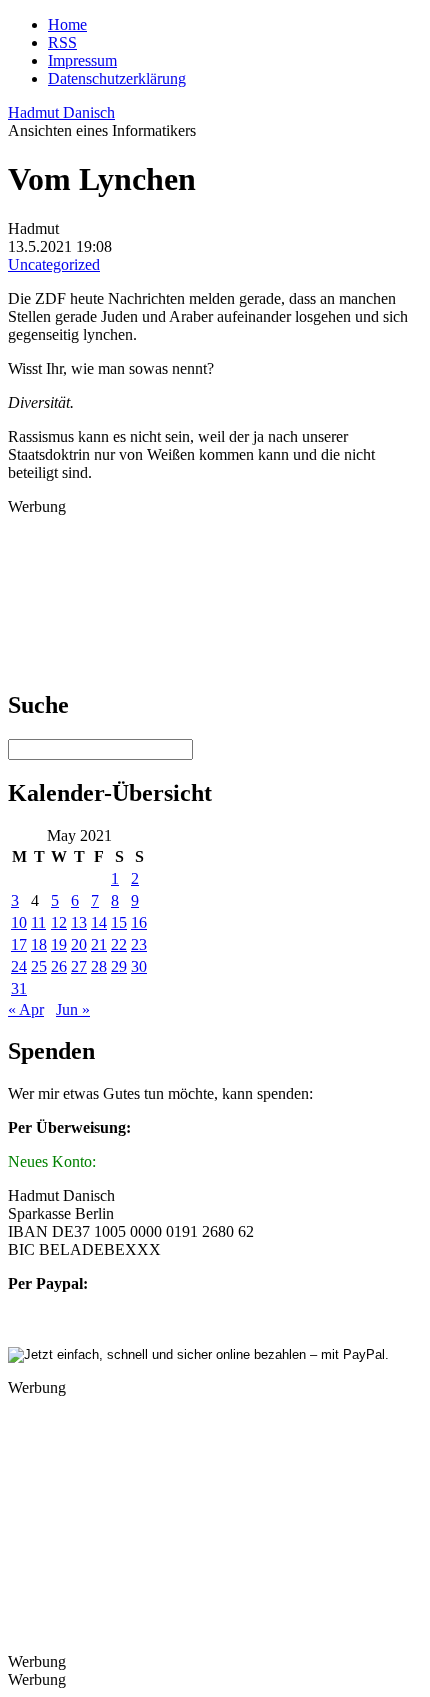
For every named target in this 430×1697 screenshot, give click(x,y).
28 (99, 966)
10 (19, 922)
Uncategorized (54, 264)
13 (79, 922)
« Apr (26, 1009)
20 (79, 944)
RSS (62, 42)
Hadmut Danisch (61, 112)
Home (67, 24)
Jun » (73, 1009)
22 (119, 944)
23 (139, 944)
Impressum (82, 60)
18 (39, 944)
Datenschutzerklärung (117, 78)
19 (59, 944)
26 (59, 966)
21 (99, 944)
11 (38, 922)
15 (119, 922)
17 (19, 944)
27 (79, 966)
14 (99, 922)
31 (19, 988)
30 (139, 966)
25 (39, 966)
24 (19, 966)
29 (119, 966)
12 (59, 922)
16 (139, 922)
